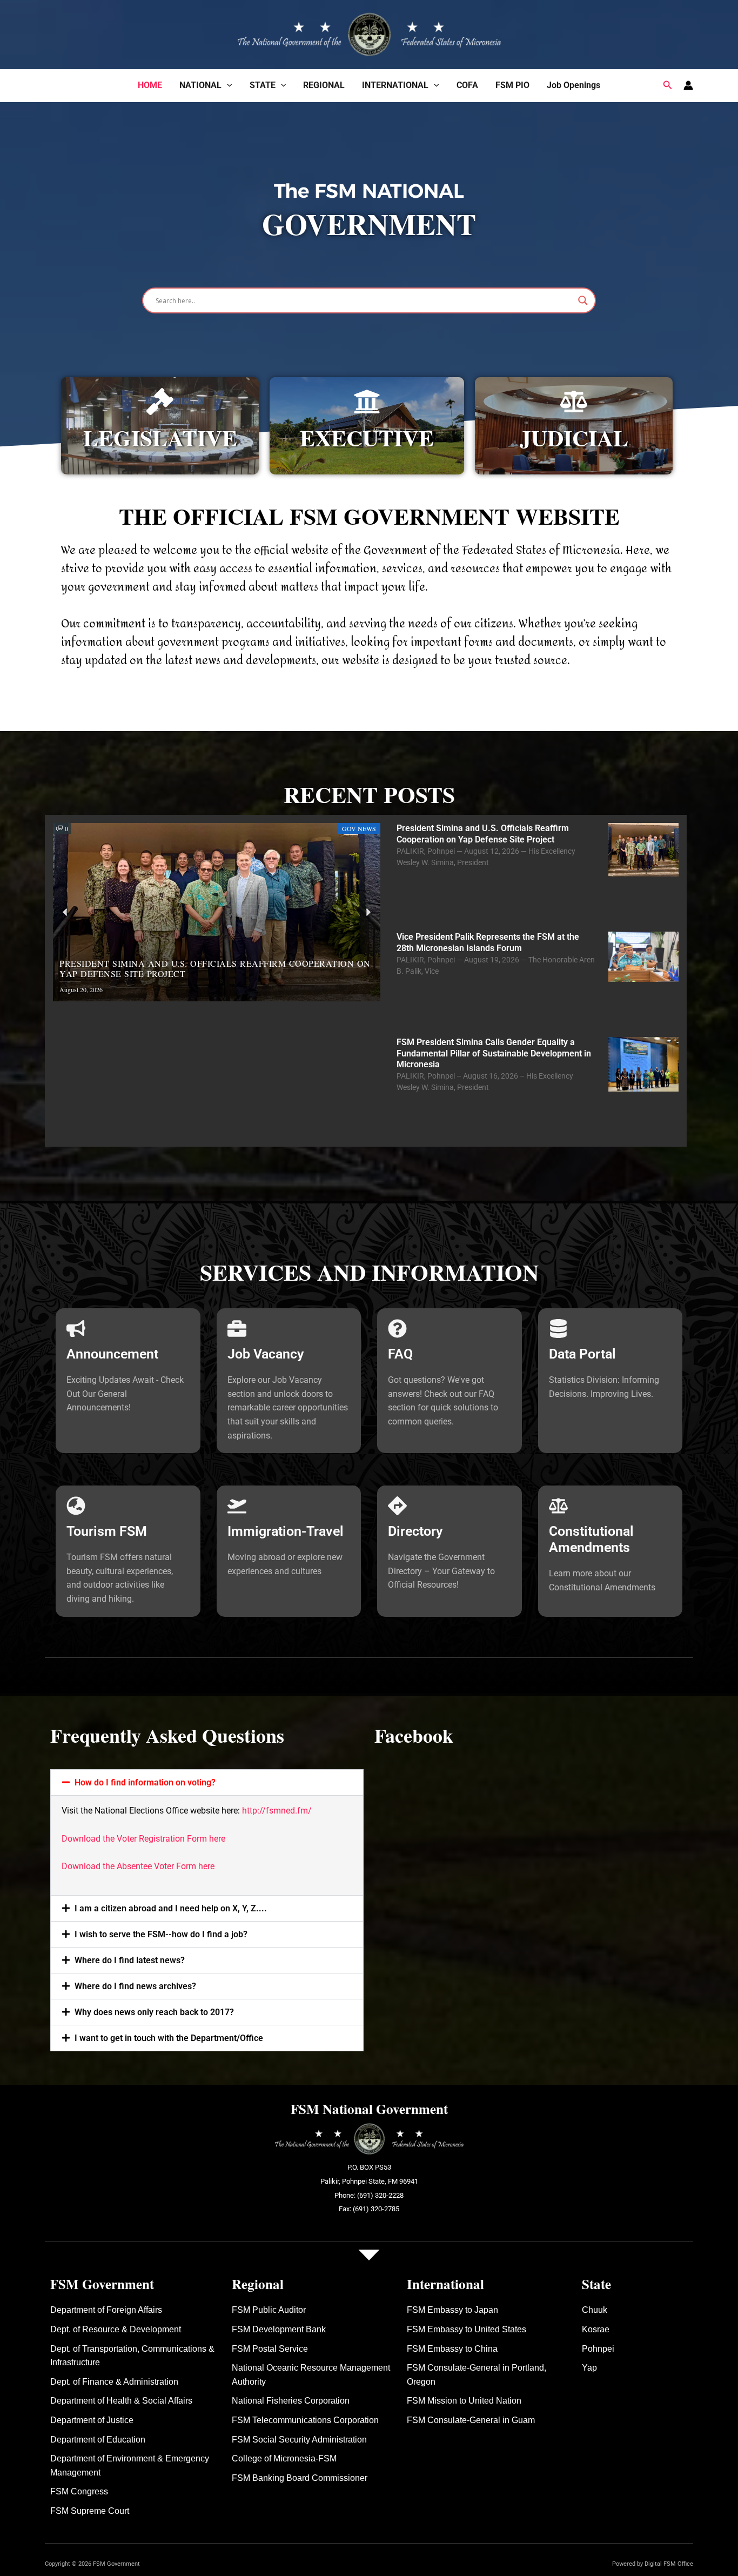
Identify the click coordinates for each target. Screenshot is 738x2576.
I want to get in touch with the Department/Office (169, 2038)
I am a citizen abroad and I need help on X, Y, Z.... (171, 1908)
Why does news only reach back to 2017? (154, 2012)
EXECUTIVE (367, 437)
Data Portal (582, 1354)
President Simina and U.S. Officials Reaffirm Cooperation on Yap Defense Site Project (483, 834)
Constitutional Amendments (591, 1539)
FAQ (400, 1354)
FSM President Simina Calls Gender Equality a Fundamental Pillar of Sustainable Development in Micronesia (494, 1053)
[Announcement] (76, 1329)
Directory (415, 1531)
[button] (668, 85)
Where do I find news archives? (135, 1986)
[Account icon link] (688, 85)
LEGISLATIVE (160, 437)
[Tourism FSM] (76, 1506)
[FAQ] (397, 1329)
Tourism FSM (107, 1531)
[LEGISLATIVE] (160, 402)
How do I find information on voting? (145, 1782)
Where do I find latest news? (130, 1960)
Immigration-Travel (286, 1531)
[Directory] (397, 1506)
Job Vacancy (266, 1354)
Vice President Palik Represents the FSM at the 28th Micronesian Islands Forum (488, 942)
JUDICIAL (574, 437)
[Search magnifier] (583, 300)
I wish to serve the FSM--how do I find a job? (161, 1934)
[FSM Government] (369, 33)
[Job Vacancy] (237, 1329)
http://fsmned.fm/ (277, 1811)
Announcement (112, 1354)
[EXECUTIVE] (367, 402)
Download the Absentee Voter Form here (138, 1866)
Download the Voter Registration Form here (143, 1839)
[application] (227, 85)
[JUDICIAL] (574, 402)
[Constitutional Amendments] (558, 1506)
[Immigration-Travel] (237, 1506)
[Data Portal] (558, 1329)
